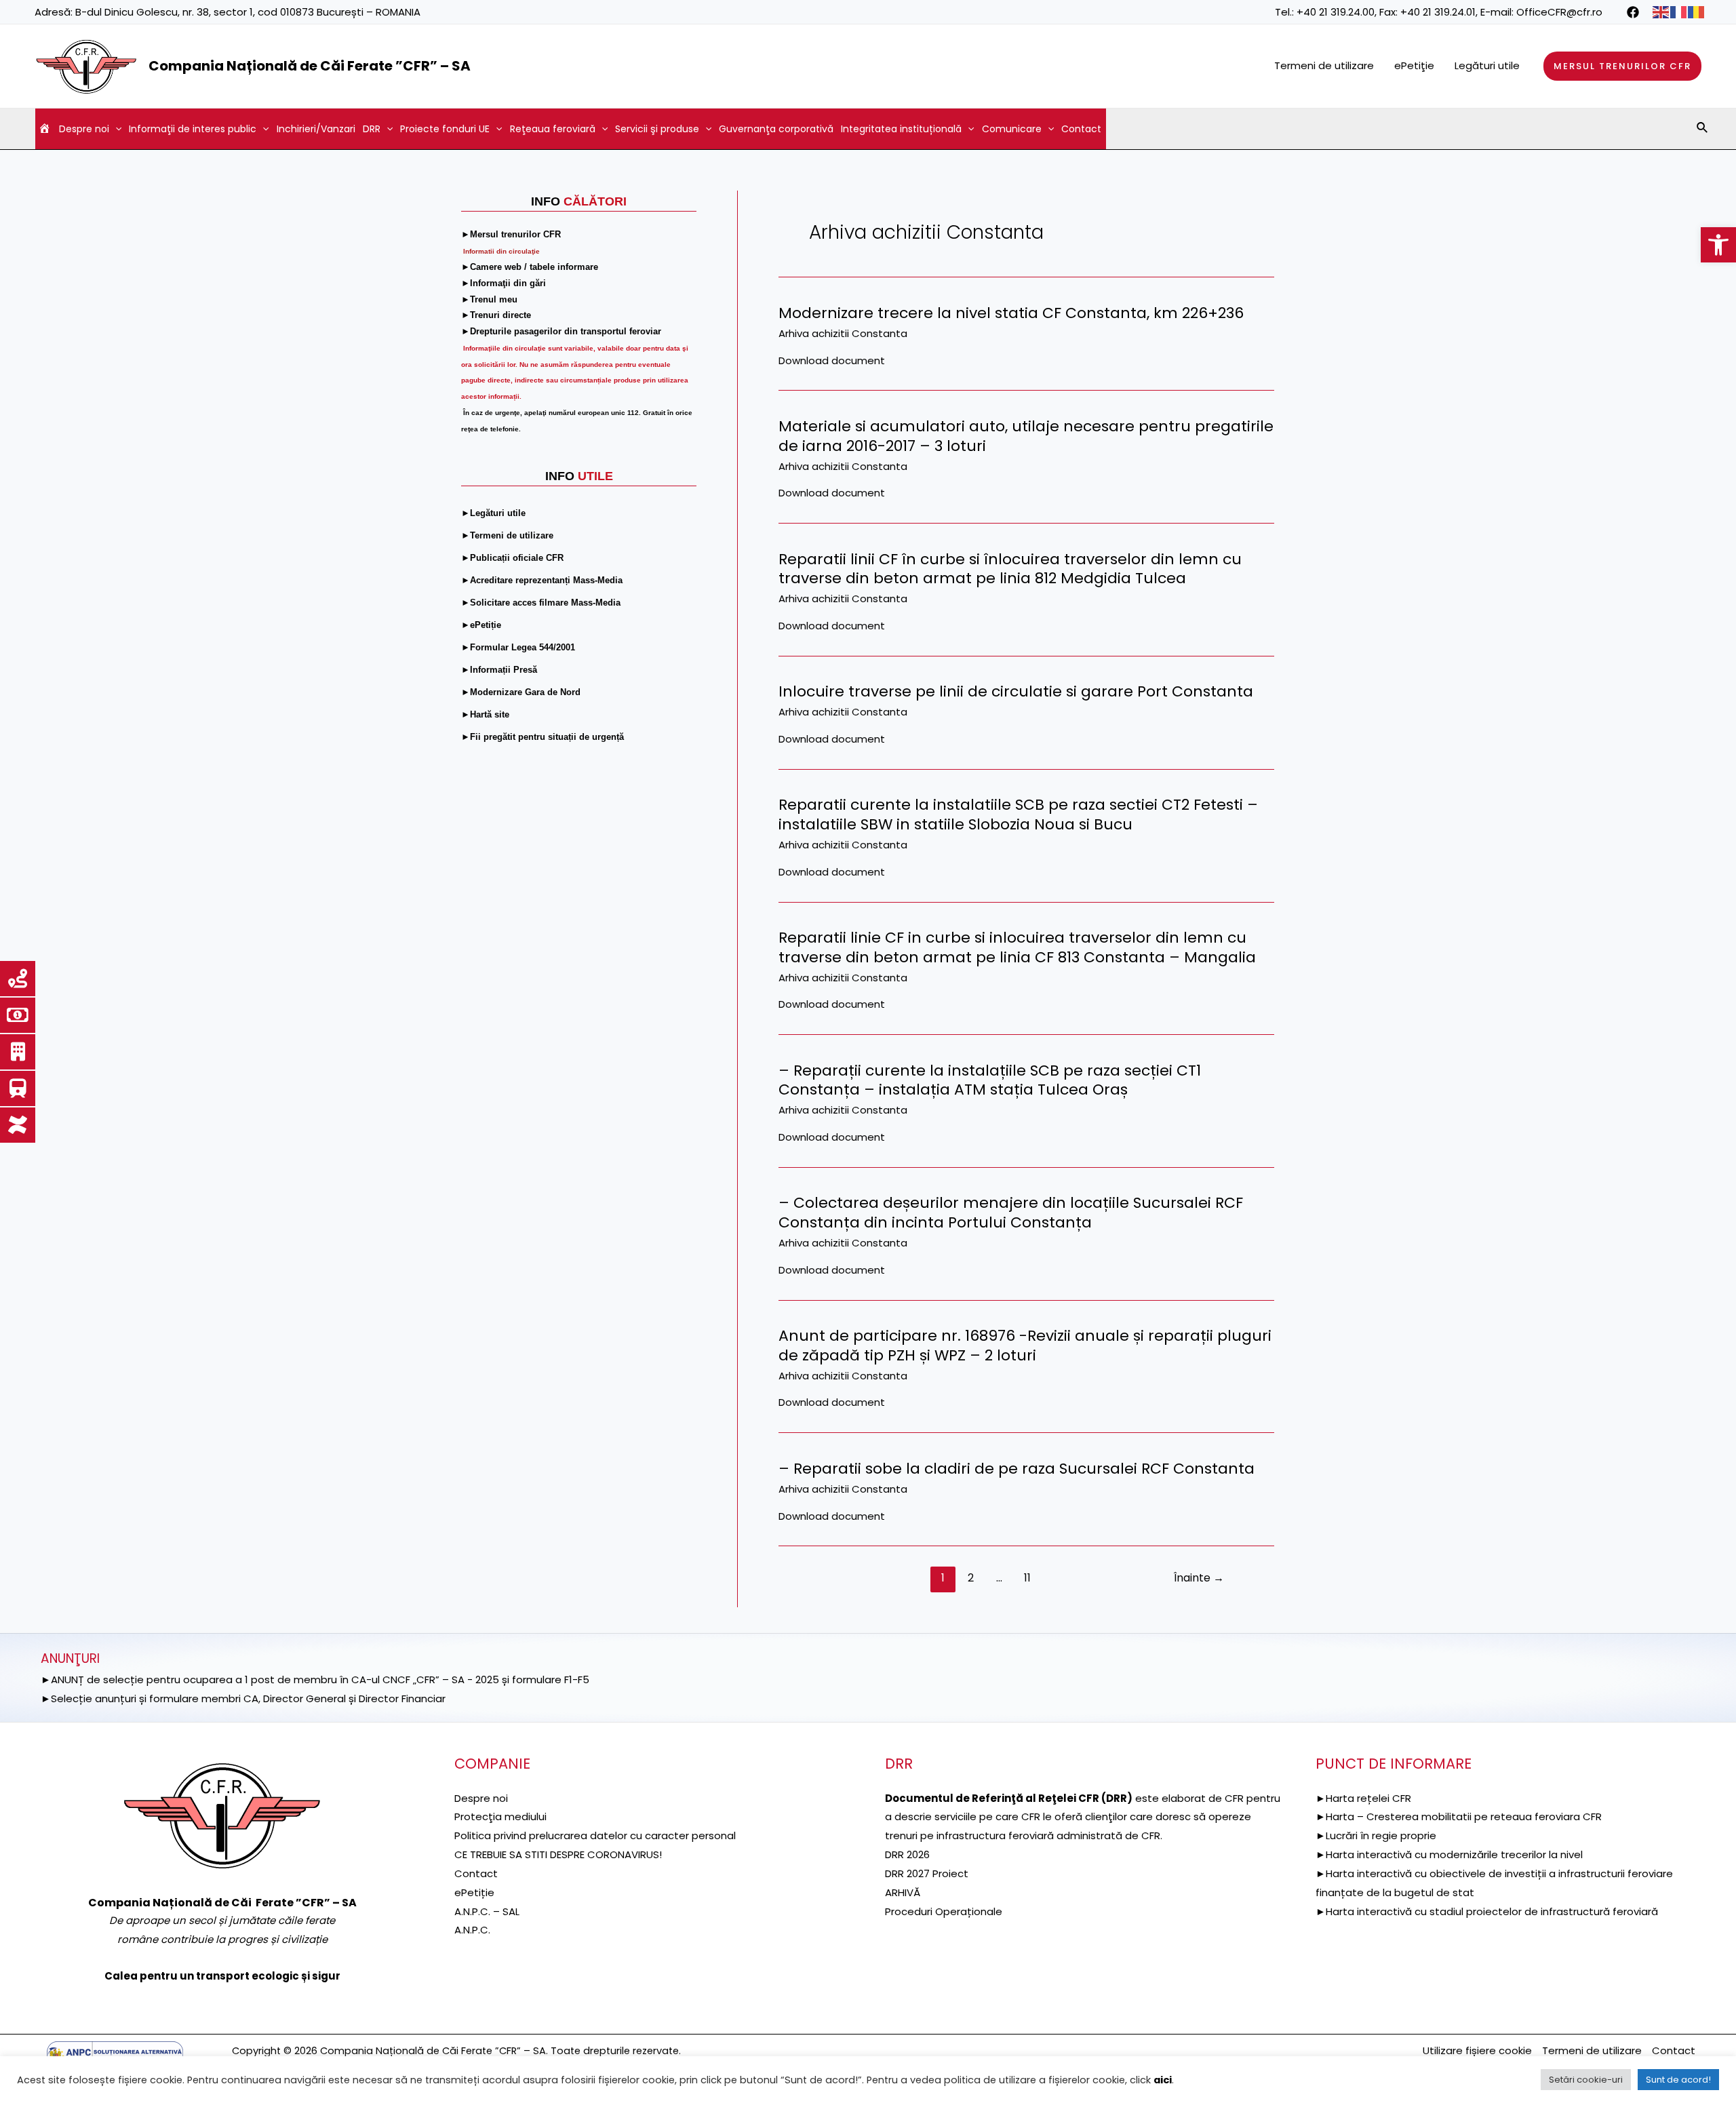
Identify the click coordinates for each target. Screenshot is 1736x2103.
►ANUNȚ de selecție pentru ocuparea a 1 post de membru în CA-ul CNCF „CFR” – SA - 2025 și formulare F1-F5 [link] (315, 1679)
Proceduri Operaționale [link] (944, 1911)
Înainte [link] (1199, 1578)
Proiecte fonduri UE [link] (445, 129)
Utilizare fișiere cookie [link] (1477, 2050)
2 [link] (971, 1578)
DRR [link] (372, 129)
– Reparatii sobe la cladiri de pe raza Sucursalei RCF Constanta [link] (1017, 1469)
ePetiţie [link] (1414, 65)
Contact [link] (1081, 129)
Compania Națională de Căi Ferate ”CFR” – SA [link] (310, 66)
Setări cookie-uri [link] (1586, 2080)
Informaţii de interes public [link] (193, 129)
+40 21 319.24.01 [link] (1438, 12)
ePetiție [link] (474, 1892)
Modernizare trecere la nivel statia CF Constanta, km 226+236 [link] (1011, 313)
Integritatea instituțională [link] (901, 129)
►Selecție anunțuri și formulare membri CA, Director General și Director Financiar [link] (243, 1698)
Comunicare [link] (1012, 129)
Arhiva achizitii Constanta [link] (843, 333)
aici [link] (1163, 2080)
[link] (1718, 245)
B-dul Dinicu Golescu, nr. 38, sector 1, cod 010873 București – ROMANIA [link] (248, 12)
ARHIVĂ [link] (903, 1892)
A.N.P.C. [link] (472, 1930)
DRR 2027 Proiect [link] (927, 1873)
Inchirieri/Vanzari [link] (316, 129)
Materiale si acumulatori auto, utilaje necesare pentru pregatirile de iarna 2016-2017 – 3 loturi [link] (1026, 436)
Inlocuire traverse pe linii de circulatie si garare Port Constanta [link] (1016, 691)
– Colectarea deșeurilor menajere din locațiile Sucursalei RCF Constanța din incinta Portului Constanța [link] (1011, 1213)
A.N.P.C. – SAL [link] (487, 1911)
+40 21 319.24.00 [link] (1336, 12)
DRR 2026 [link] (907, 1854)
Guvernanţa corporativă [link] (776, 129)
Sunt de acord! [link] (1678, 2080)
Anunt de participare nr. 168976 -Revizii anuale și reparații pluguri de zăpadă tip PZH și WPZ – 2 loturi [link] (1025, 1345)
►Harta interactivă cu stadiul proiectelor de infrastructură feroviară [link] (1487, 1911)
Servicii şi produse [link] (657, 129)
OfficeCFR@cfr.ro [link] (1559, 12)
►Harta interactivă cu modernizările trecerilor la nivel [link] (1449, 1854)
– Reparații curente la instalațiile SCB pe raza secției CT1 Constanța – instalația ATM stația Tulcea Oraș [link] (990, 1080)
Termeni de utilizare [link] (1324, 65)
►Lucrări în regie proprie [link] (1376, 1835)
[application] (115, 129)
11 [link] (1027, 1578)
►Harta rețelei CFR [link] (1363, 1798)
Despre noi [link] (84, 129)
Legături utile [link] (1487, 65)
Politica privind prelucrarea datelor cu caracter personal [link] (595, 1835)
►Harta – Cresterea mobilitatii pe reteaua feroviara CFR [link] (1459, 1816)
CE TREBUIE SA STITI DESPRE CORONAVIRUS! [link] (558, 1854)
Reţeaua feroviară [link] (553, 129)
